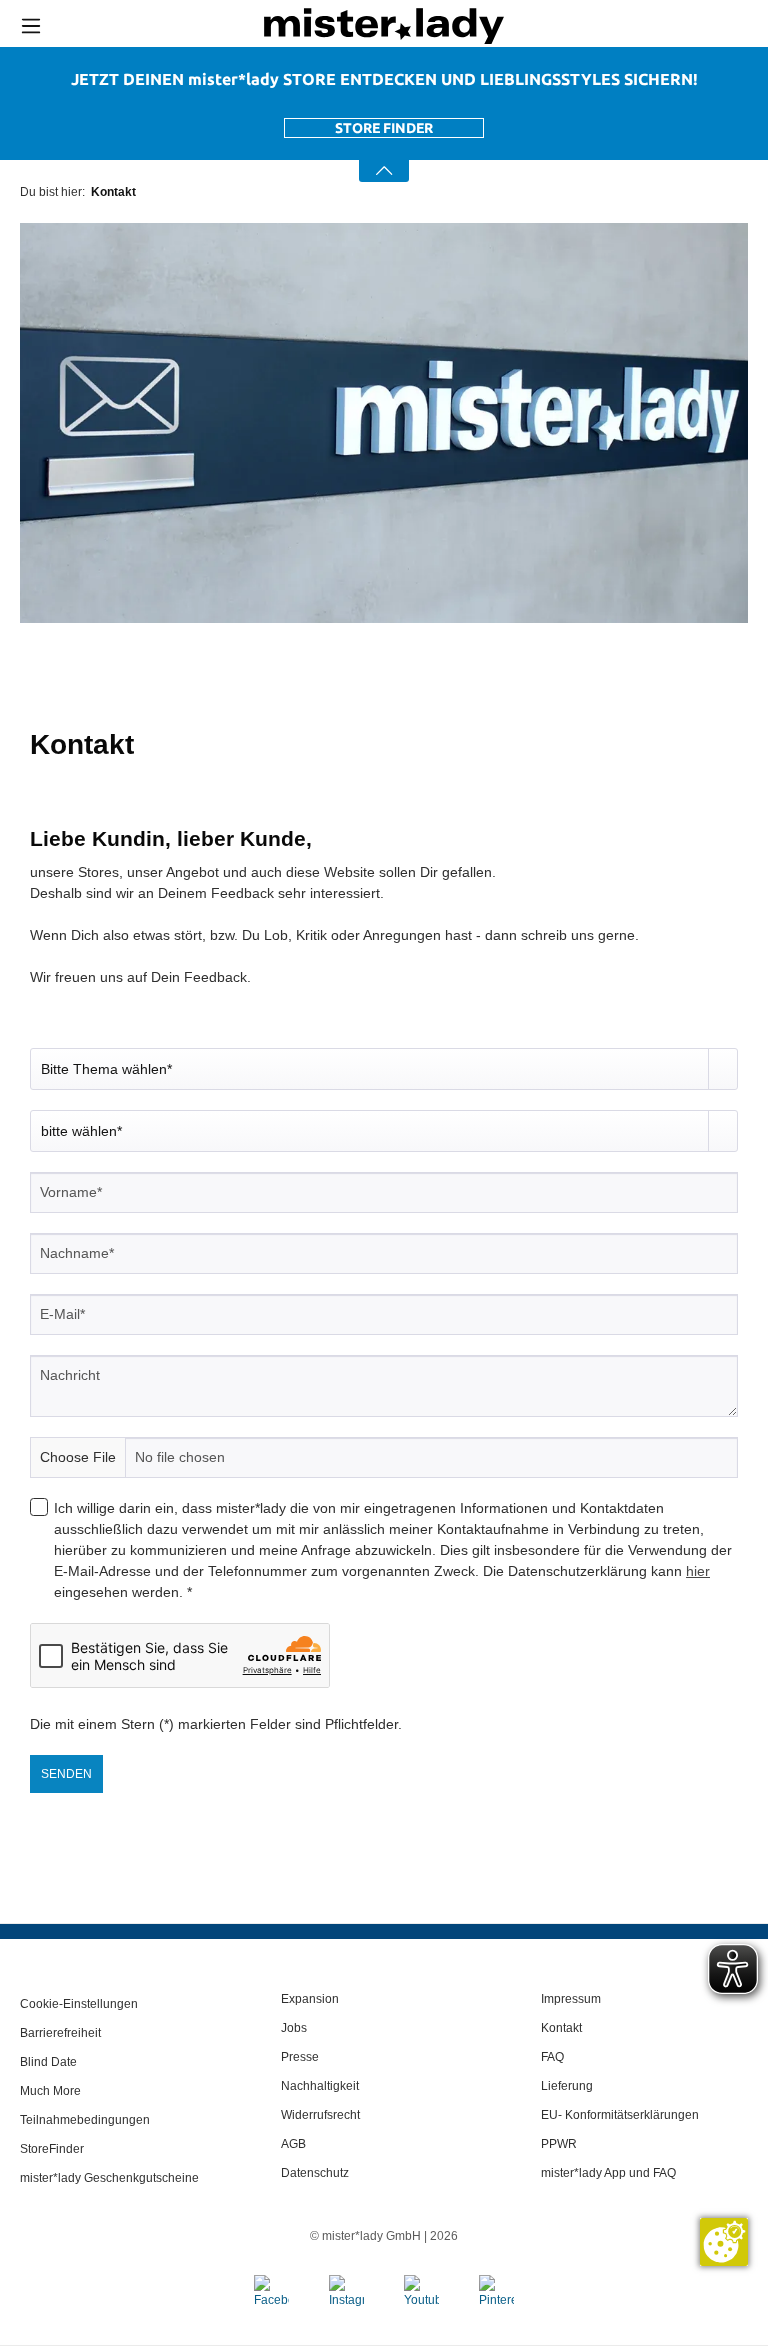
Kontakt (561, 2028)
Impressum (571, 1999)
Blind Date (48, 2062)
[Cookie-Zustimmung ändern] (724, 2242)
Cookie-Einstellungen (79, 2004)
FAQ (552, 2057)
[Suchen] (624, 26)
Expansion (310, 1999)
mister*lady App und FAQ (608, 2173)
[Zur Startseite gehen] (384, 26)
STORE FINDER (384, 128)
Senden (66, 1774)
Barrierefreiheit (60, 2033)
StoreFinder (52, 2149)
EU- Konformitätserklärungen (620, 2115)
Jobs (294, 2028)
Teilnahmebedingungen (85, 2120)
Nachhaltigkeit (320, 2086)
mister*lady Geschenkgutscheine (109, 2178)
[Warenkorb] (753, 27)
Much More (50, 2091)
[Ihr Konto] (671, 26)
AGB (293, 2144)
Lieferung (567, 2086)
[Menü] (31, 26)
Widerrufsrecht (320, 2115)
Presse (300, 2057)
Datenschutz (315, 2173)
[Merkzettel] (716, 26)
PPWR (559, 2144)
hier (698, 1571)
